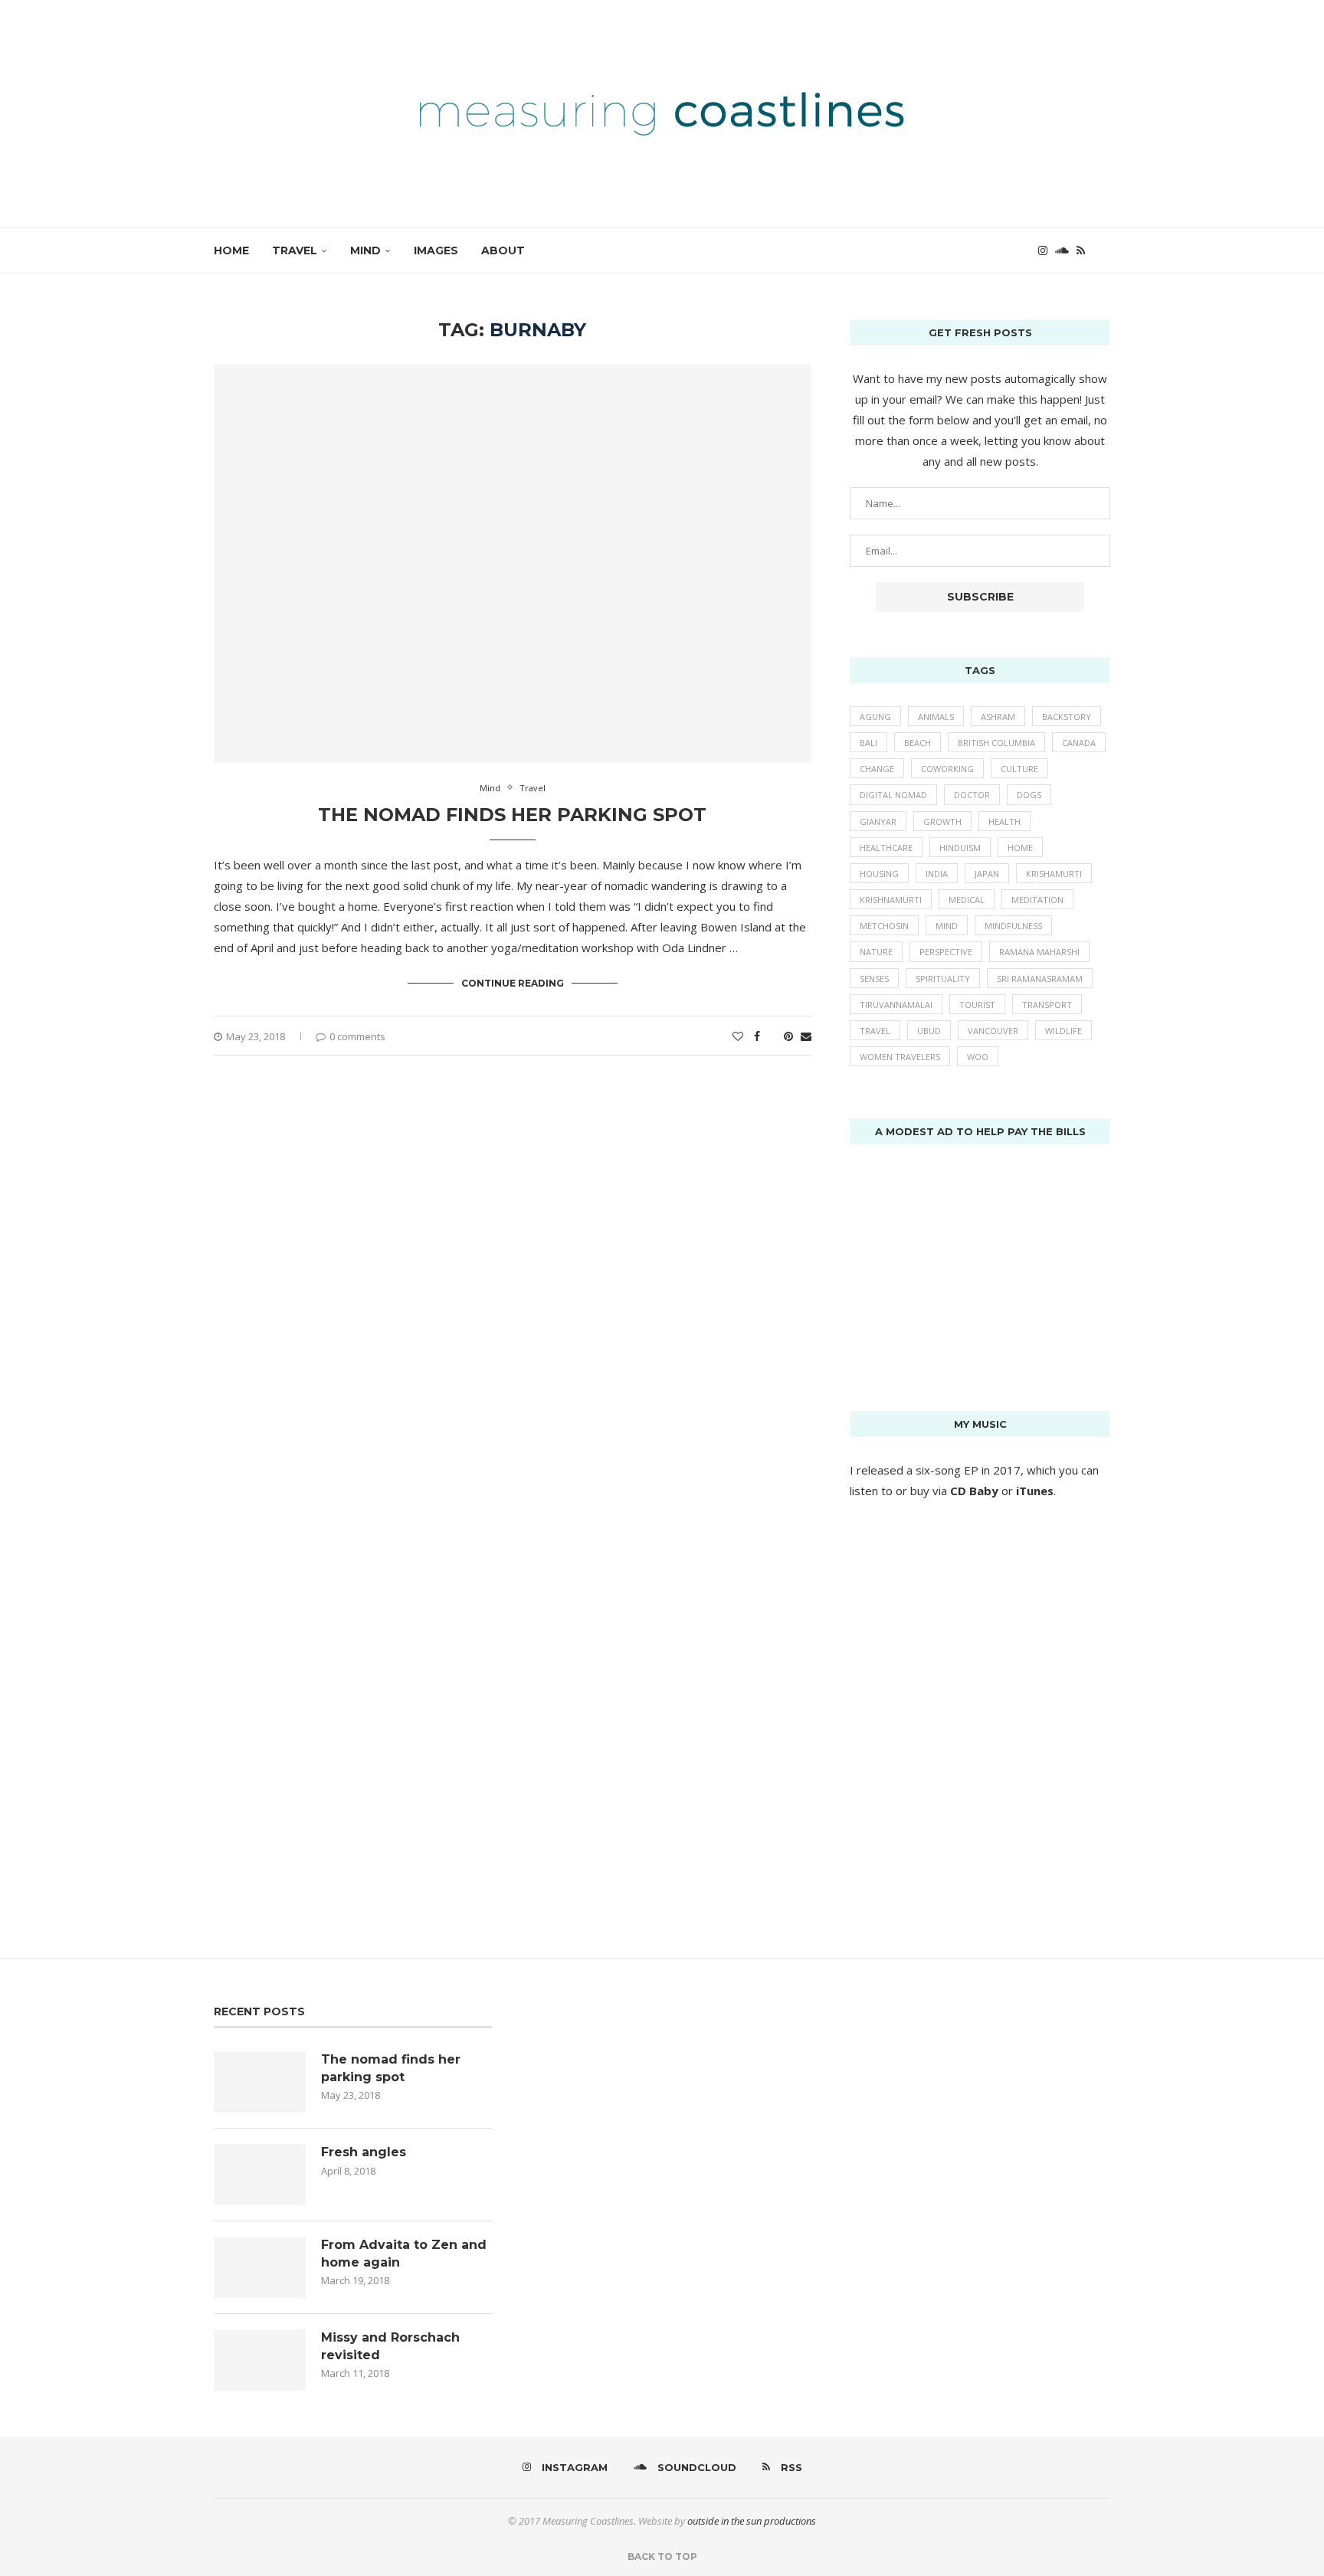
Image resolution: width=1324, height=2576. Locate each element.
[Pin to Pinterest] (788, 1036)
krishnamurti (891, 900)
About (503, 250)
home (1020, 848)
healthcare (886, 848)
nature (876, 952)
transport (1047, 1005)
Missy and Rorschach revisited (390, 2346)
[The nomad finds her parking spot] (260, 2082)
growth (942, 822)
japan (987, 874)
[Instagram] (1043, 250)
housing (879, 874)
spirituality (943, 979)
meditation (1037, 900)
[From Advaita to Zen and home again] (260, 2267)
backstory (1067, 717)
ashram (998, 717)
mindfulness (1013, 926)
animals (936, 717)
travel (875, 1031)
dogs (1029, 795)
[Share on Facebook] (757, 1036)
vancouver (993, 1031)
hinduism (960, 848)
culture (1019, 769)
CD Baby (974, 1491)
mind (947, 926)
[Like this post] (738, 1036)
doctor (972, 795)
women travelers (900, 1057)
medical (967, 900)
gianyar (878, 822)
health (1004, 822)
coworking (947, 769)
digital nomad (893, 795)
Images (436, 250)
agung (875, 717)
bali (868, 743)
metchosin (884, 926)
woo (978, 1057)
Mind (365, 250)
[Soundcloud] (1062, 250)
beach (918, 743)
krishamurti (1054, 874)
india (937, 874)
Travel (295, 250)
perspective (946, 952)
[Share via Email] (806, 1036)
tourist (977, 1005)
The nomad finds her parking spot (512, 815)
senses (874, 979)
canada (1079, 743)
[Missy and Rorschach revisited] (260, 2360)
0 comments (357, 1036)
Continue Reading (513, 983)
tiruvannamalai (896, 1005)
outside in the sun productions (752, 2521)
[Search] (1103, 250)
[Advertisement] (965, 1263)
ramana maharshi (1039, 952)
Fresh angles (364, 2152)
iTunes (1035, 1491)
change (877, 769)
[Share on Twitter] (772, 1036)
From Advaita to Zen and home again (404, 2253)
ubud (929, 1031)
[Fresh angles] (260, 2175)
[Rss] (1081, 250)
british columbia (996, 743)
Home (231, 250)
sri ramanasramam (1040, 979)
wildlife (1063, 1031)
